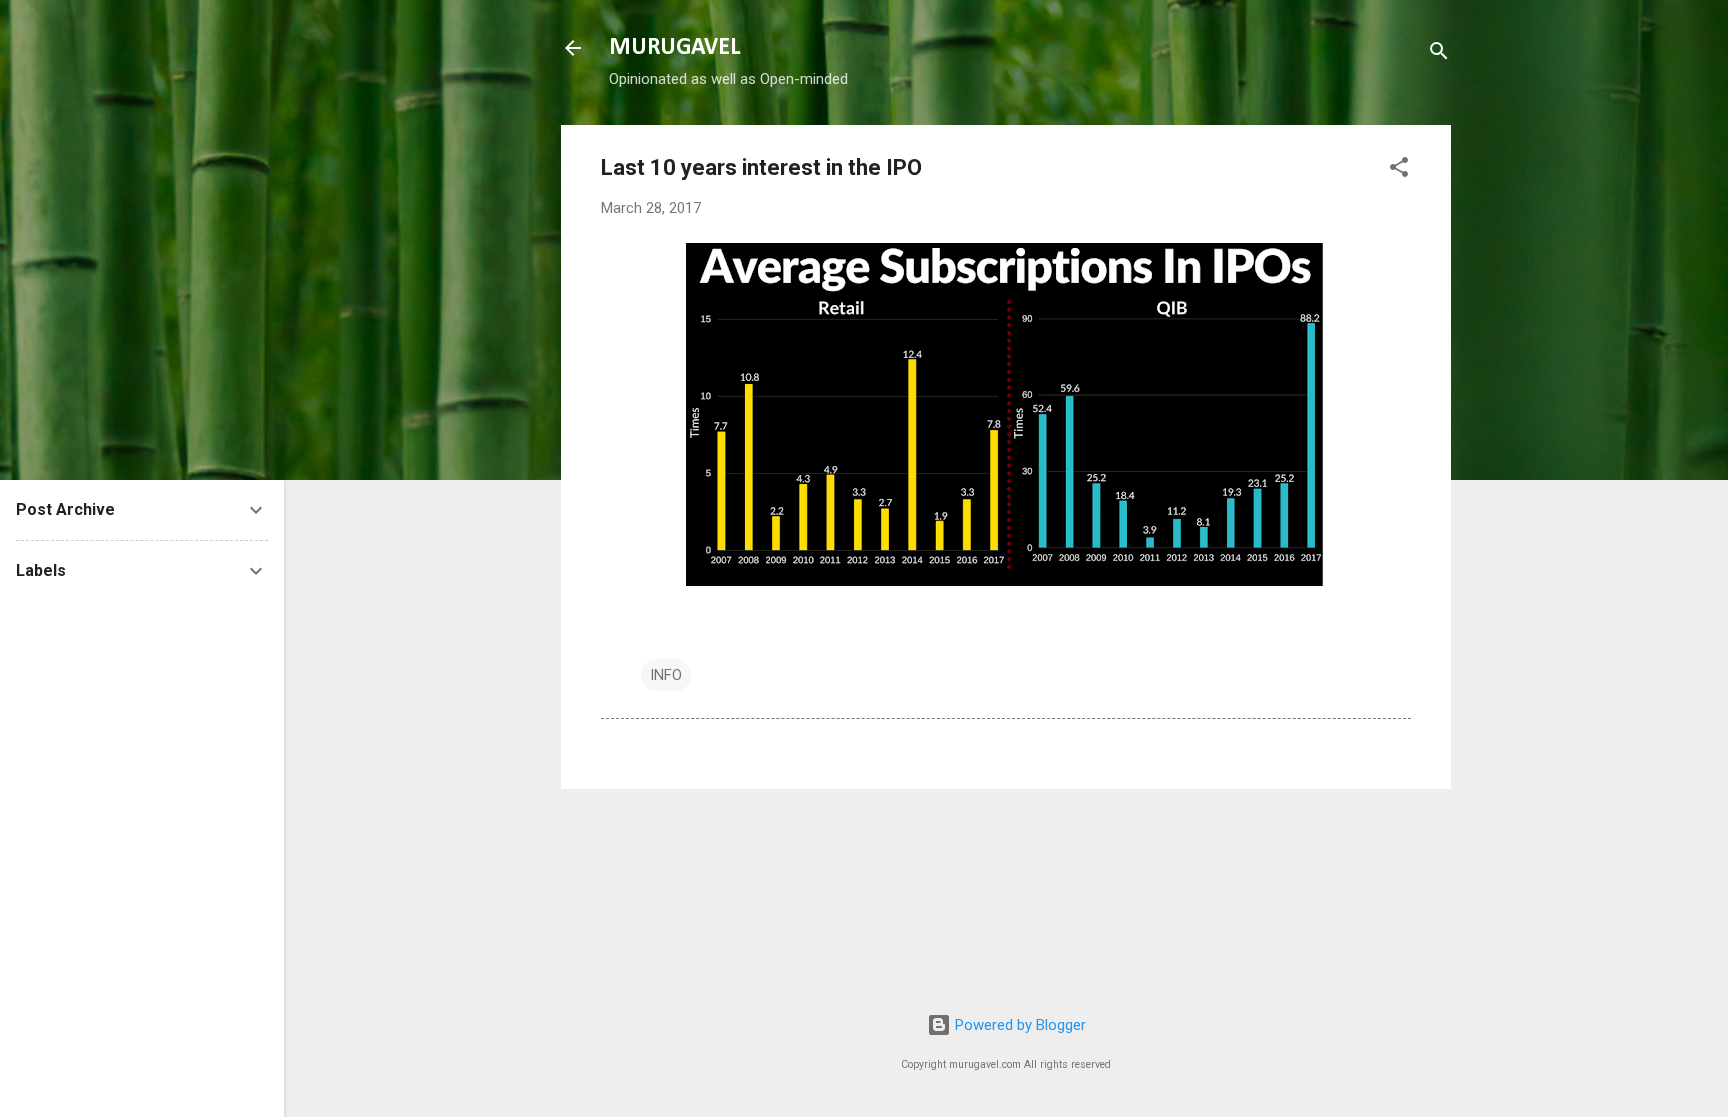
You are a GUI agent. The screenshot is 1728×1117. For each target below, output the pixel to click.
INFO (666, 675)
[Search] (1439, 54)
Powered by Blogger (1018, 1025)
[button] (1399, 170)
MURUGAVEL (674, 48)
